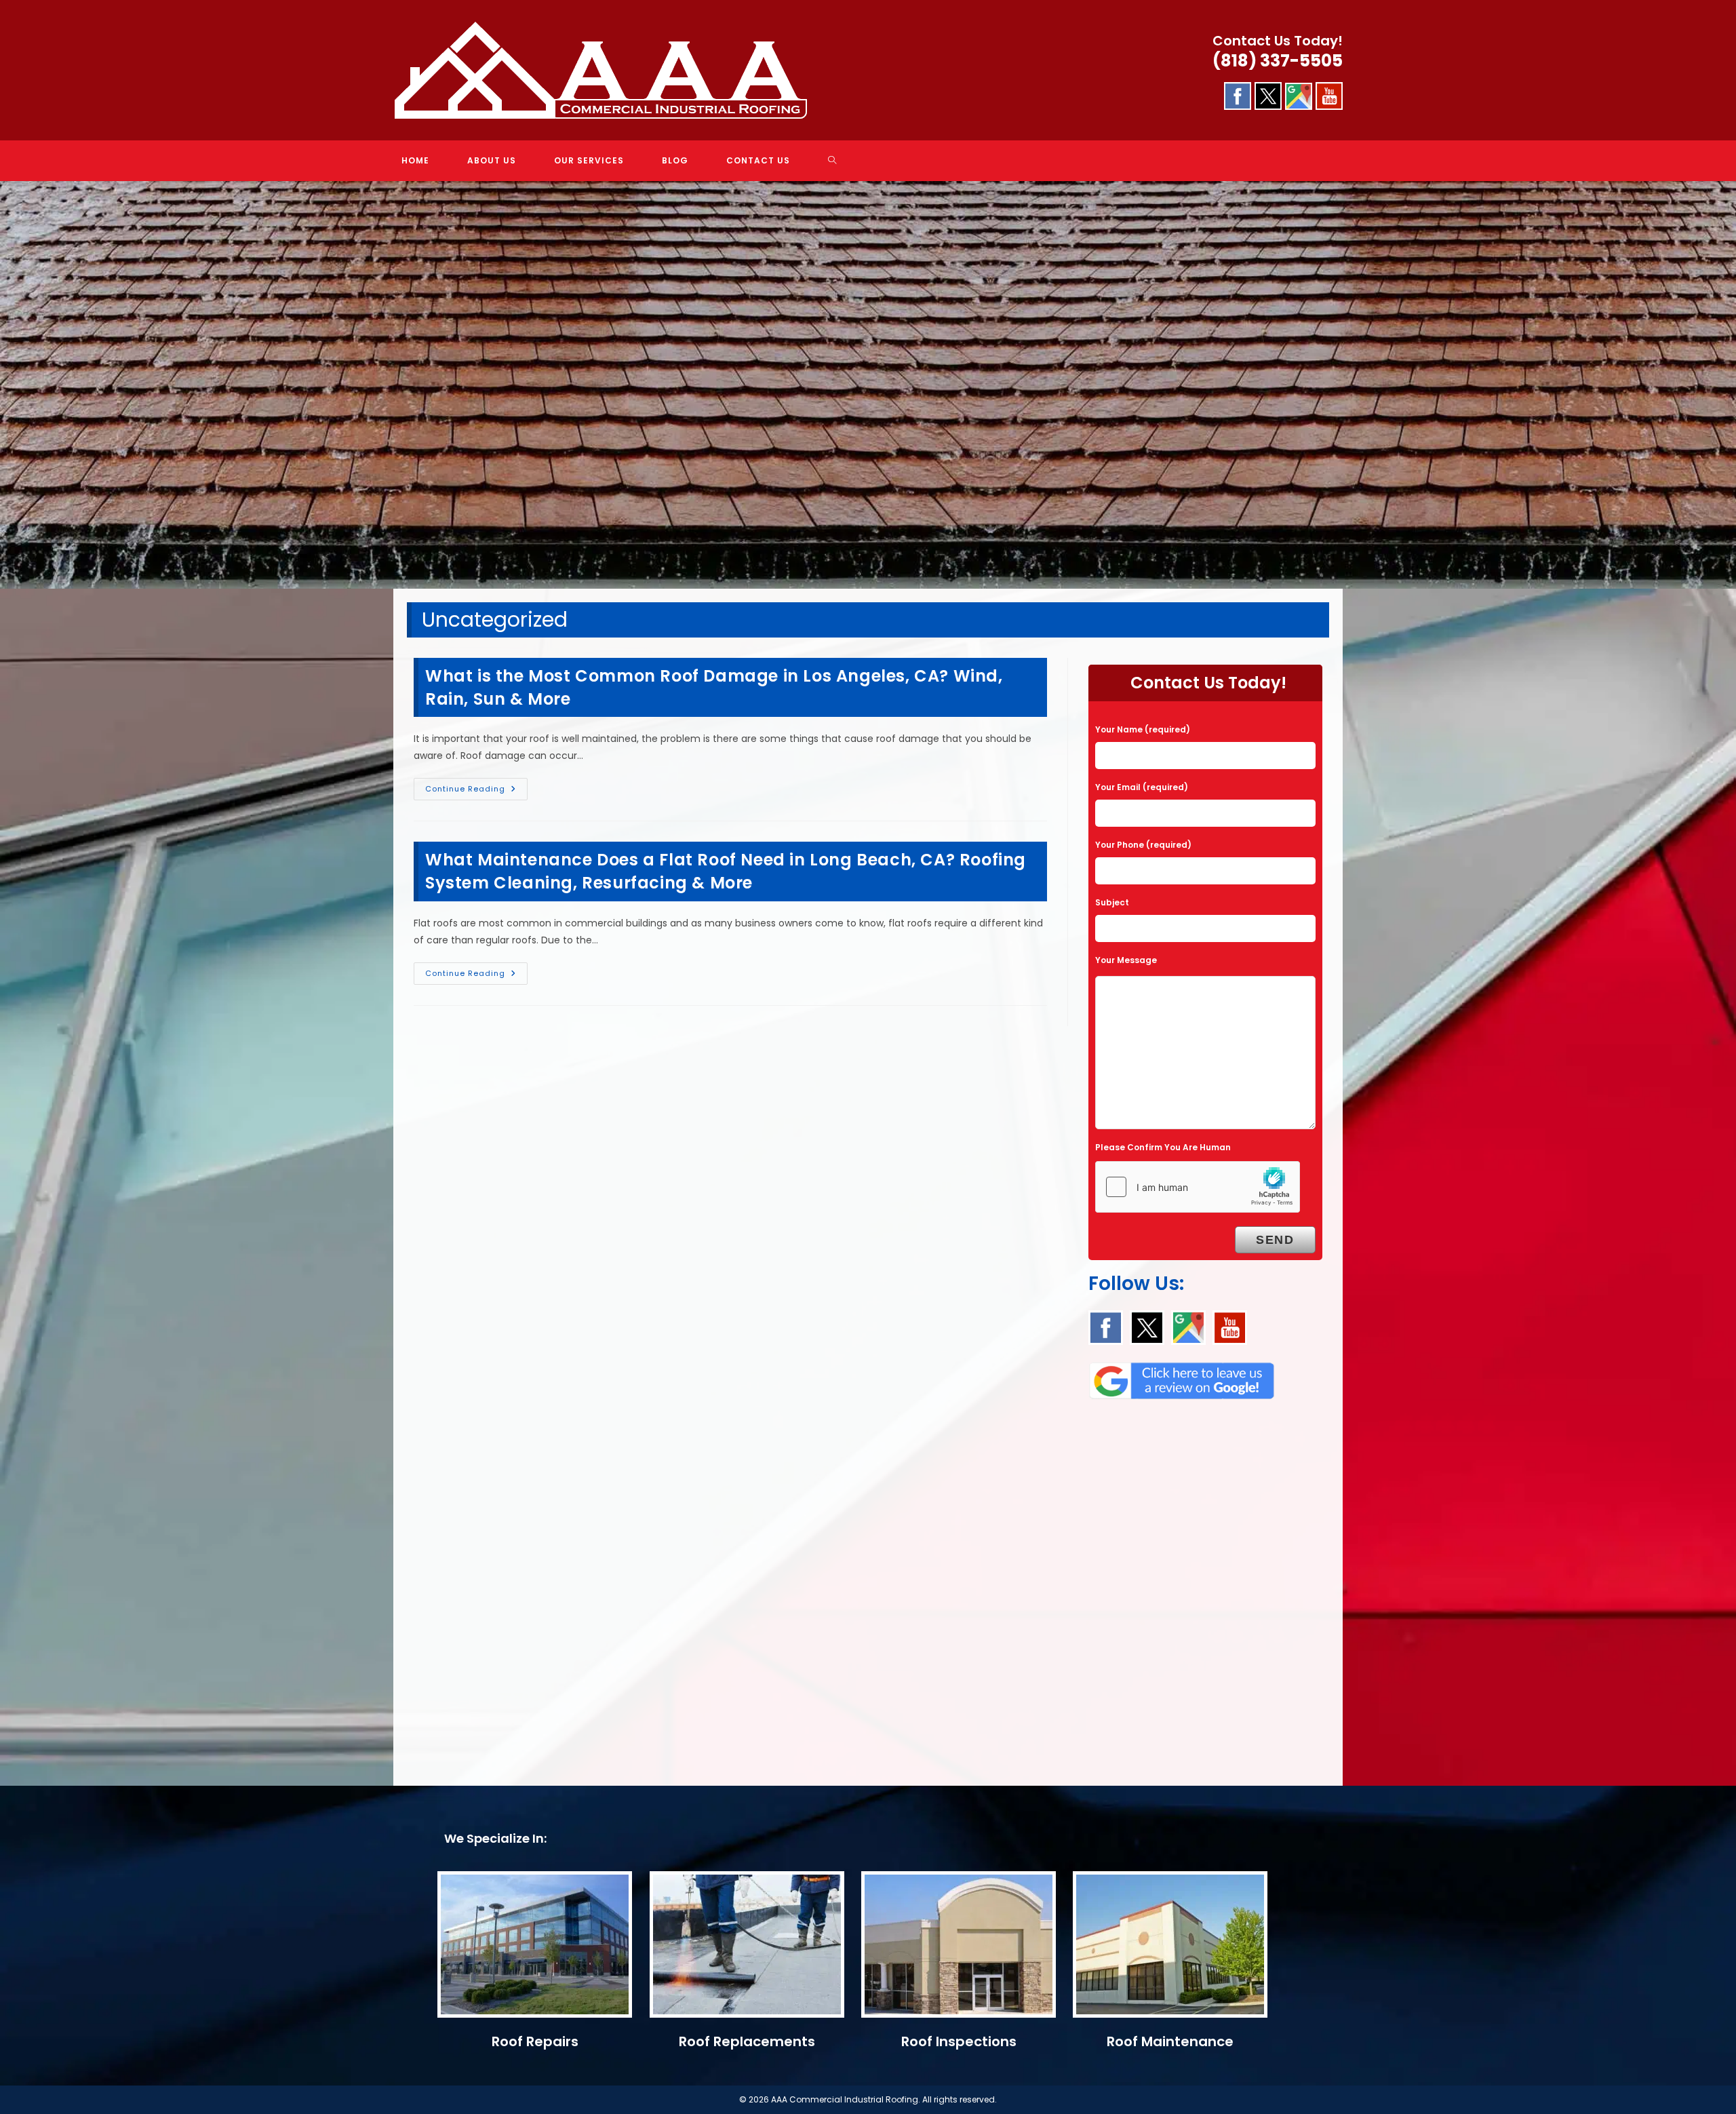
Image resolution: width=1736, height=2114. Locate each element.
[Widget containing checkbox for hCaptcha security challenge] (1198, 1187)
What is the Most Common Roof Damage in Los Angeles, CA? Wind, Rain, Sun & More (714, 687)
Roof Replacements (747, 2041)
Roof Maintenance (1170, 2041)
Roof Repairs (535, 2041)
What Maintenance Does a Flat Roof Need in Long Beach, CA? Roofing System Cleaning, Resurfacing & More (726, 871)
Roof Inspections (959, 2041)
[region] (868, 385)
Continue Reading (476, 791)
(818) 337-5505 (1278, 61)
